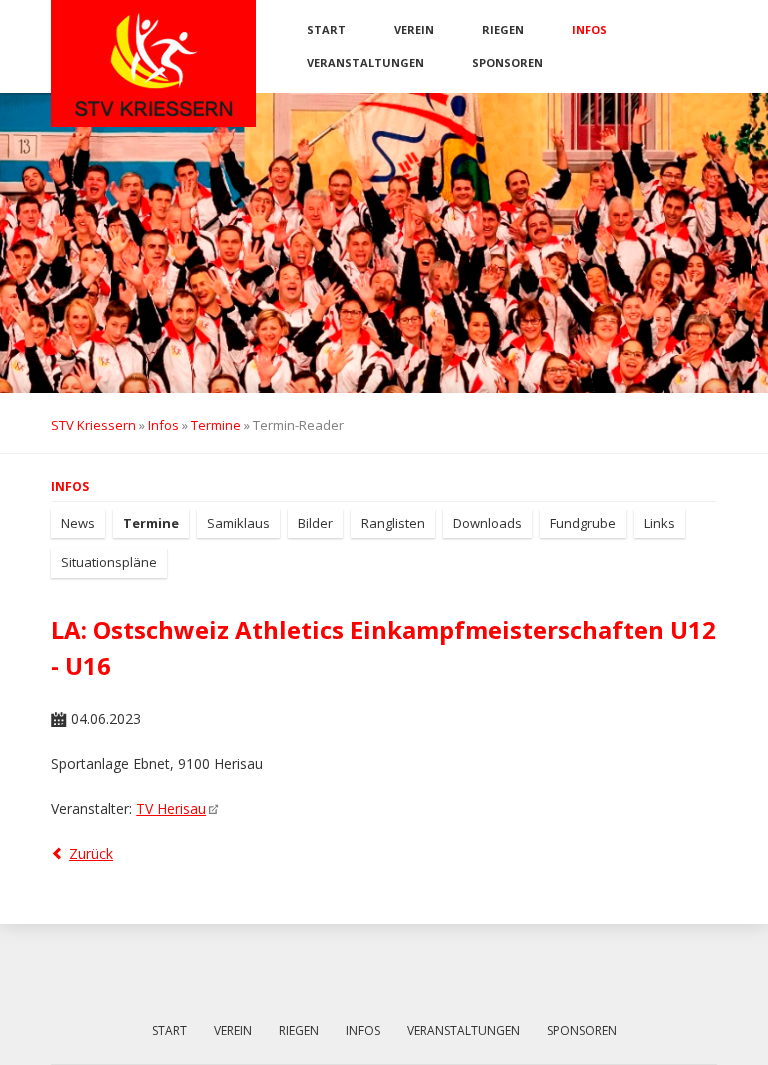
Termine (216, 425)
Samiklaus (238, 523)
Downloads (487, 523)
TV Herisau (171, 808)
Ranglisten (393, 523)
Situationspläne (109, 562)
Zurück (91, 853)
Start (326, 29)
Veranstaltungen (365, 62)
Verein (414, 29)
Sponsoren (507, 62)
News (78, 523)
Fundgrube (583, 523)
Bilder (315, 523)
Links (659, 523)
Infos (589, 29)
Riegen (503, 29)
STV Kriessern (93, 425)
